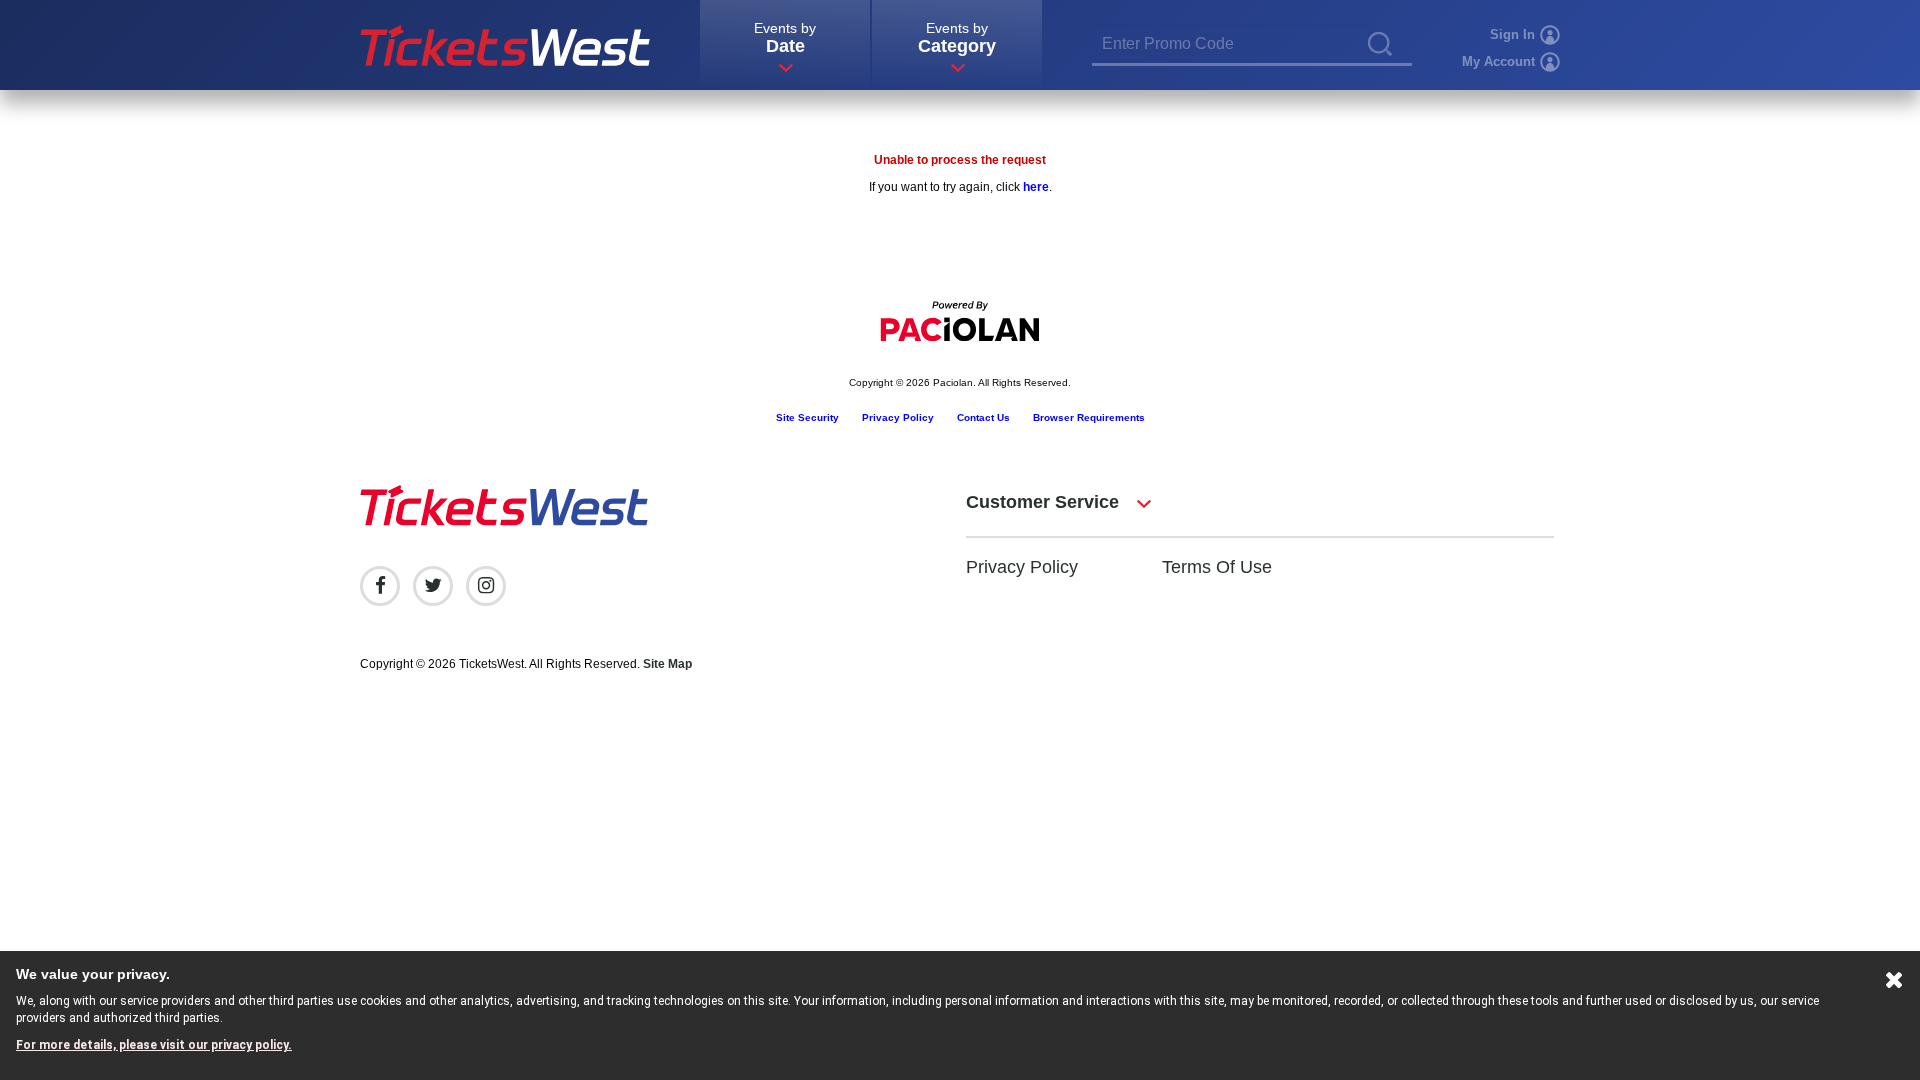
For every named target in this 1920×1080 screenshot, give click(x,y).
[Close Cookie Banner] (1894, 984)
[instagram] (486, 586)
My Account (1498, 61)
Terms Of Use (1217, 567)
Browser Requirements (1089, 417)
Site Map (667, 664)
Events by (785, 38)
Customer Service (1042, 502)
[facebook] (380, 586)
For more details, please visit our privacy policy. (154, 1045)
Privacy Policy (898, 417)
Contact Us (983, 417)
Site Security (807, 417)
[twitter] (433, 586)
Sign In (1512, 34)
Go (1380, 44)
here (1036, 187)
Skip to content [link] (42, 8)
